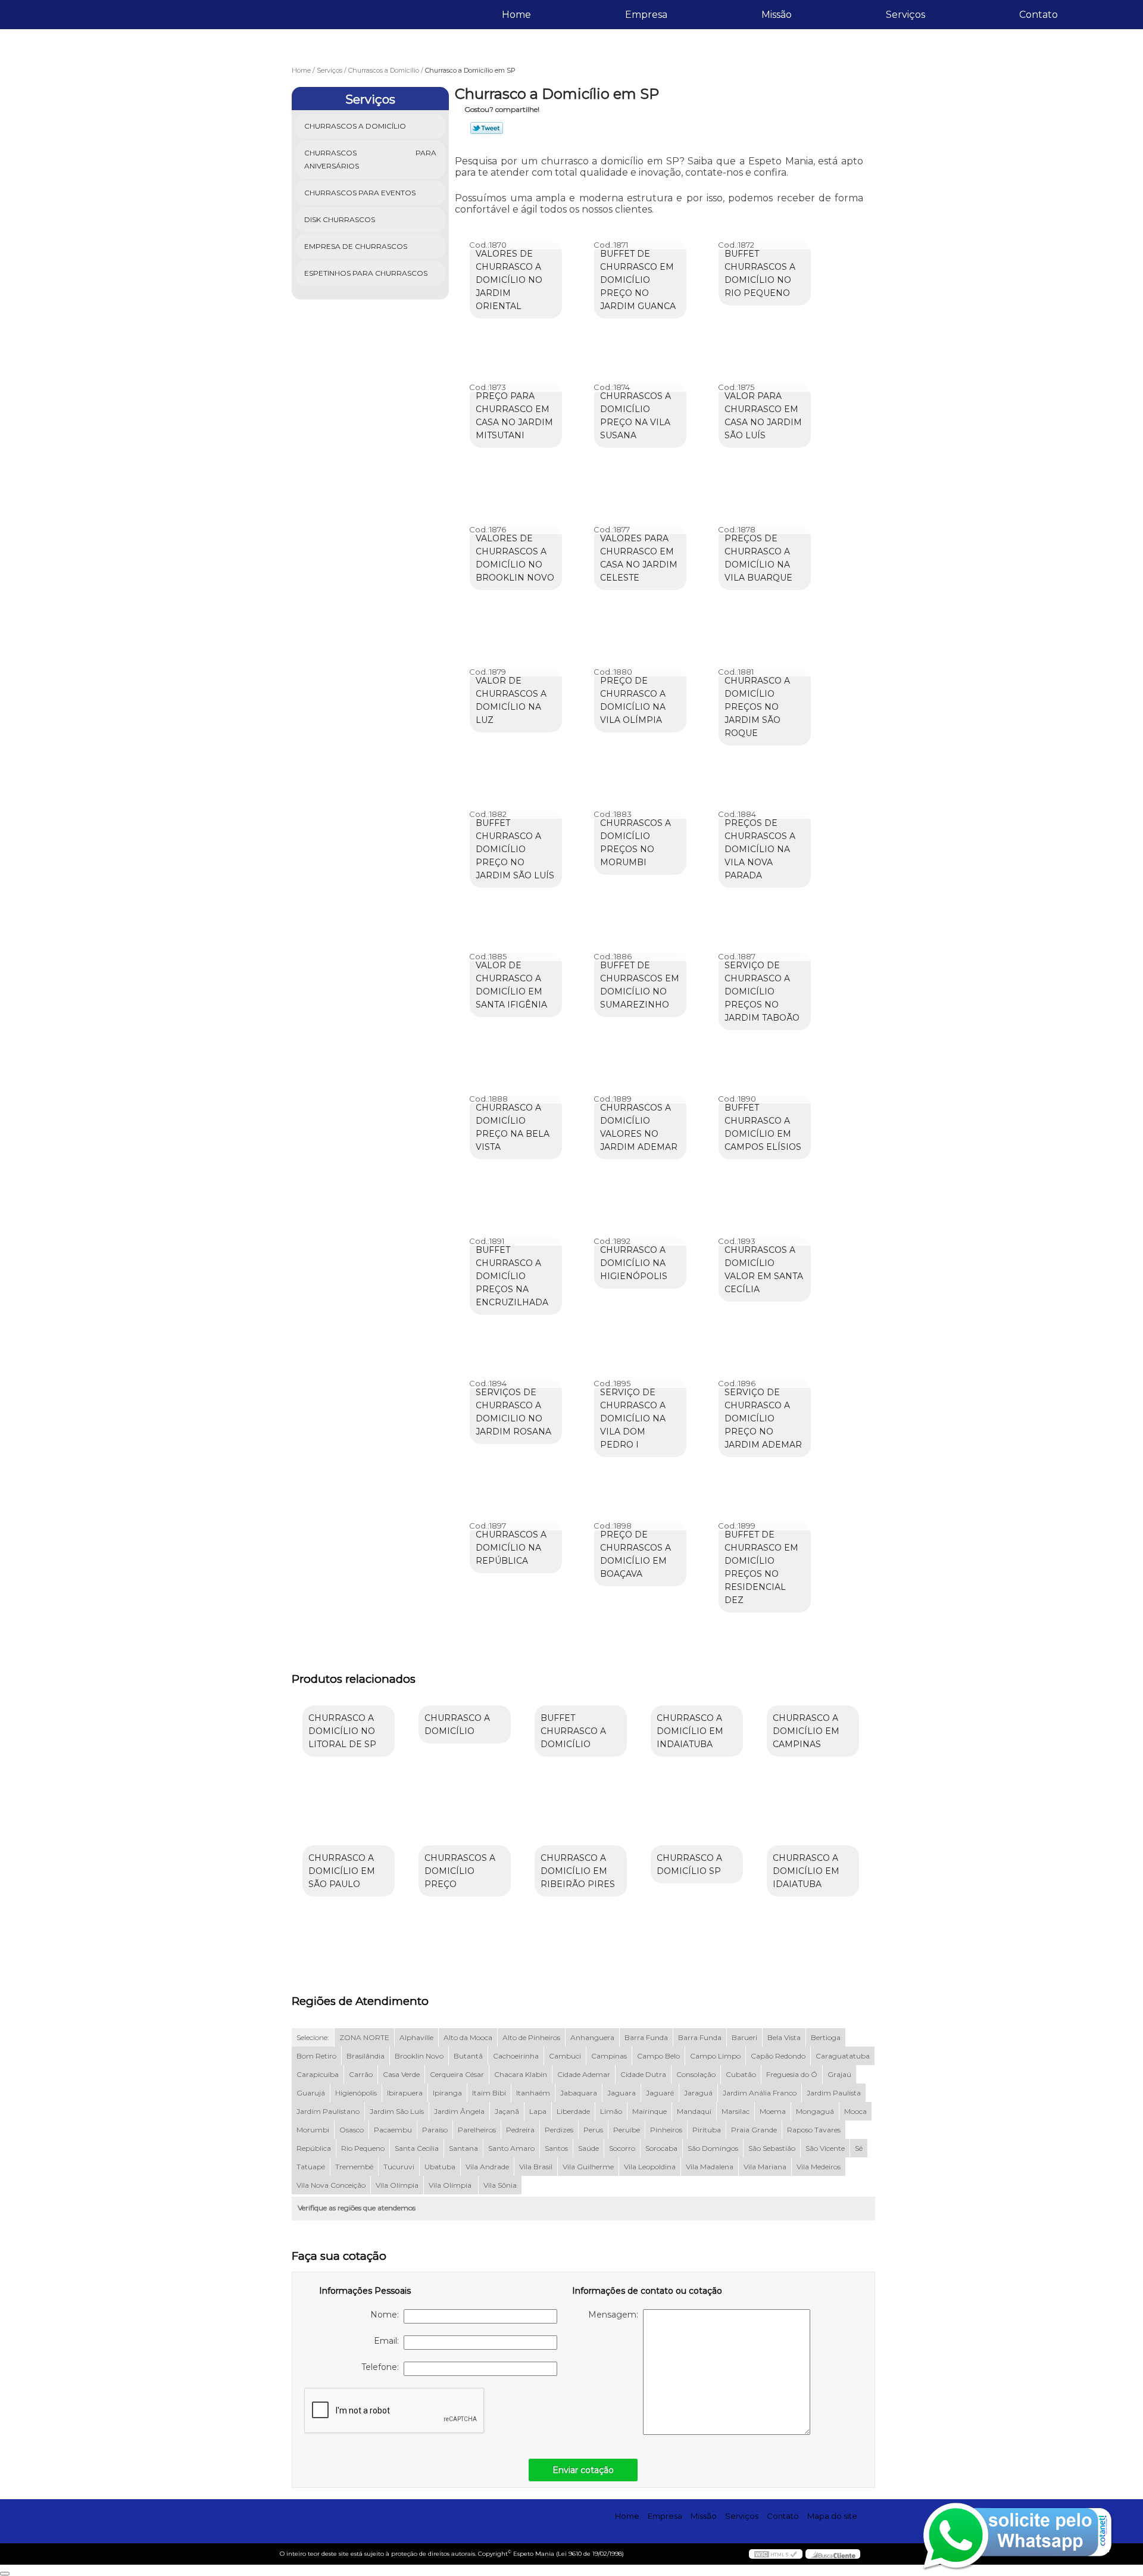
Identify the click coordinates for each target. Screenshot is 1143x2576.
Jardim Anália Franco (760, 2093)
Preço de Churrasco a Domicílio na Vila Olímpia (633, 700)
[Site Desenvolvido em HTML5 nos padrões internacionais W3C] (776, 2554)
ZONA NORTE (364, 2037)
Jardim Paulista (834, 2093)
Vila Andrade (487, 2167)
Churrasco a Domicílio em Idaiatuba (806, 1871)
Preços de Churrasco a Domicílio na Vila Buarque (758, 558)
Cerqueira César (457, 2074)
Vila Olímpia (397, 2185)
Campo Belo (658, 2056)
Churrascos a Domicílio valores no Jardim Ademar (639, 1127)
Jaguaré (660, 2093)
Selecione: (313, 2037)
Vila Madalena (710, 2167)
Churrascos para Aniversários (371, 159)
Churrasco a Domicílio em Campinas (806, 1731)
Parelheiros (477, 2130)
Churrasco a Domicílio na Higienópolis (634, 1263)
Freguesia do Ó (792, 2074)
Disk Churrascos (340, 219)
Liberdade (573, 2111)
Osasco (352, 2130)
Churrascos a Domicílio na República (511, 1548)
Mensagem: (616, 2315)
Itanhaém (533, 2093)
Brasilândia (366, 2056)
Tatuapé (311, 2167)
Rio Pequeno (363, 2148)
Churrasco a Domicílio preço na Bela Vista (513, 1127)
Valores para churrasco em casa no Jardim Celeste (639, 558)
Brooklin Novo (419, 2056)
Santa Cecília (417, 2148)
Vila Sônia (500, 2185)
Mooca (855, 2111)
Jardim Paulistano (328, 2111)
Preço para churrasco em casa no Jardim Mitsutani (514, 416)
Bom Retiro (316, 2056)
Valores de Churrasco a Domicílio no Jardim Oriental (509, 280)
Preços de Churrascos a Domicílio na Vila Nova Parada (760, 849)
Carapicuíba (318, 2074)
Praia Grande (754, 2130)
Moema (773, 2111)
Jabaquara (579, 2093)
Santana (463, 2148)
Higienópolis (356, 2093)
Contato (1039, 15)
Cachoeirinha (516, 2056)
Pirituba (707, 2130)
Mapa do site (832, 2516)
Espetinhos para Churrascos (366, 273)
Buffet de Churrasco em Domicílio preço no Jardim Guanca (638, 280)
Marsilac (736, 2111)
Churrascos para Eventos (360, 193)
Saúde (588, 2148)
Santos (556, 2148)
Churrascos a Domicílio (355, 126)
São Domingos (713, 2148)
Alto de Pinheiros (531, 2037)
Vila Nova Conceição (331, 2185)
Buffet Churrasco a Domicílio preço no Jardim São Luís (515, 849)
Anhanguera (592, 2037)
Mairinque (649, 2111)
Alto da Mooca (468, 2037)
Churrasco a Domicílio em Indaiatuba (690, 1731)
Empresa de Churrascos (356, 246)
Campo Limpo (715, 2056)
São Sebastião (772, 2148)
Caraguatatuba (843, 2056)
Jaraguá (698, 2093)
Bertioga (826, 2037)
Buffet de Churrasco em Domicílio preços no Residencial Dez (761, 1567)
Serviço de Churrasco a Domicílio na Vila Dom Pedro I (633, 1418)
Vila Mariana (765, 2167)
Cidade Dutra (643, 2074)
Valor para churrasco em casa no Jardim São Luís (763, 416)
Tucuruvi (399, 2167)
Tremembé (354, 2167)
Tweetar (487, 128)
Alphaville (416, 2037)
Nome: (387, 2315)
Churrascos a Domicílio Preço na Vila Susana (635, 416)
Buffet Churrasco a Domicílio (573, 1731)
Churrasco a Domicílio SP (689, 1864)
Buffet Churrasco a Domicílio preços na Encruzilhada (512, 1276)
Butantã (468, 2056)
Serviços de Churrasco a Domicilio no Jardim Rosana (513, 1412)
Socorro (622, 2148)
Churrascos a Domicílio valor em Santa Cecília (764, 1270)
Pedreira (520, 2130)
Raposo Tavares (814, 2130)
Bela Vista (784, 2037)
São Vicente (825, 2148)
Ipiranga (447, 2093)
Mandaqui (694, 2111)
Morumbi (313, 2130)
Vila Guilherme (588, 2167)
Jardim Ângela (459, 2111)
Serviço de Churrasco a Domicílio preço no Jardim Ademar (763, 1418)
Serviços (905, 15)
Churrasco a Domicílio (457, 1724)
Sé (859, 2148)
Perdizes (559, 2130)
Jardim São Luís (397, 2111)
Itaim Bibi (489, 2093)
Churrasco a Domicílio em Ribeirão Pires (578, 1871)
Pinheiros (666, 2130)
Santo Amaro (511, 2148)
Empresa (646, 15)
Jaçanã (507, 2111)
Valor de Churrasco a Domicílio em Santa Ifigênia (511, 985)
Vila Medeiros (819, 2167)
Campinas (609, 2056)
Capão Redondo (778, 2056)
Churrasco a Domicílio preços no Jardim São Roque (757, 707)
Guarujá (311, 2093)
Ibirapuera (405, 2093)
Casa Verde (401, 2074)
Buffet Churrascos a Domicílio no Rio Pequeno (760, 273)
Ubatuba (440, 2167)
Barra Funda (646, 2037)
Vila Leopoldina (650, 2167)
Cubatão (741, 2074)
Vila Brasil (536, 2167)
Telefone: (382, 2367)
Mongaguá (815, 2111)
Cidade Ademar (584, 2074)
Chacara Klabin (521, 2074)
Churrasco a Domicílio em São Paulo (342, 1871)
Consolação (696, 2074)
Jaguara (622, 2093)
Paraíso (435, 2130)
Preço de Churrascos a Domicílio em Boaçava (635, 1554)
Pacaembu (393, 2130)
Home (516, 15)
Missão (777, 15)
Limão (611, 2111)
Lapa (538, 2111)
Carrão (361, 2074)
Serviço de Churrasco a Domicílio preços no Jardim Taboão (762, 991)
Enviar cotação (583, 2470)
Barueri (744, 2037)
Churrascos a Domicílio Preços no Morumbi (635, 843)
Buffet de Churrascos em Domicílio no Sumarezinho (640, 985)
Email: (389, 2341)
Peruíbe (627, 2130)
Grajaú (839, 2074)
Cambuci (565, 2056)
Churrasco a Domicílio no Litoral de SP (342, 1731)
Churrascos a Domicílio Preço (460, 1871)
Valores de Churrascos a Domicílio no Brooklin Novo (515, 558)
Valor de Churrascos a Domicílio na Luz (511, 700)
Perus (593, 2130)
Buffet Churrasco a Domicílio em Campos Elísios (763, 1127)
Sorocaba (661, 2148)
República (314, 2148)
